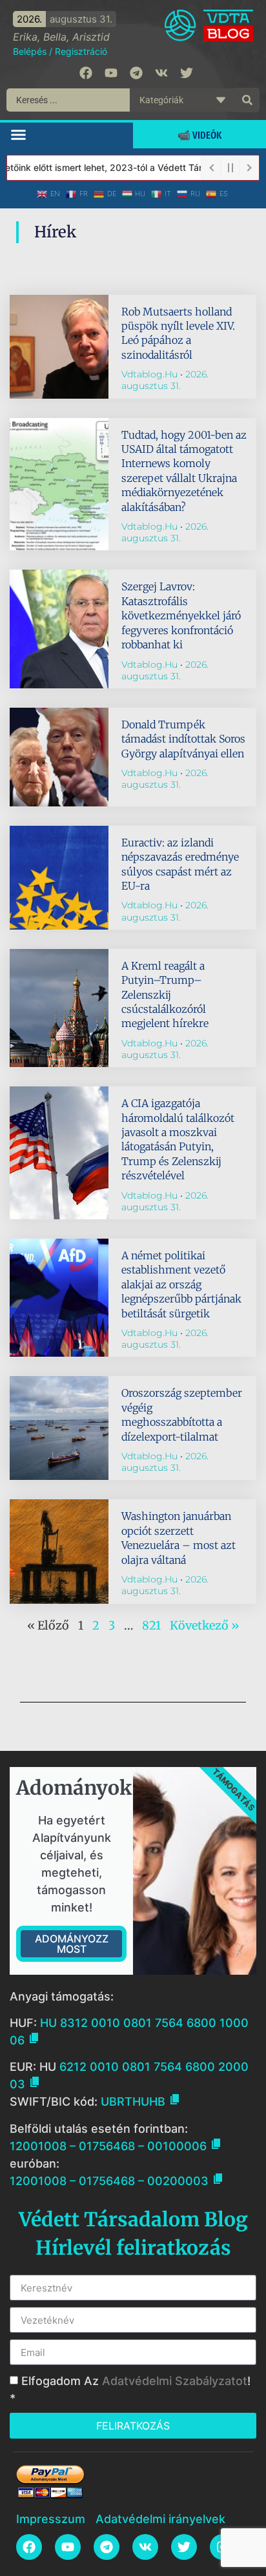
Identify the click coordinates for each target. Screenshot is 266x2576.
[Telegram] (136, 73)
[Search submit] (247, 100)
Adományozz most (72, 1944)
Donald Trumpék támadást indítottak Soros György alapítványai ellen (183, 739)
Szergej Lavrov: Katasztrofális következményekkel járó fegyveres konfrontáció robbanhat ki (181, 615)
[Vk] (161, 73)
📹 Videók (200, 135)
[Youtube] (111, 73)
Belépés (30, 51)
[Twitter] (187, 73)
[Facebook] (86, 73)
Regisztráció (81, 51)
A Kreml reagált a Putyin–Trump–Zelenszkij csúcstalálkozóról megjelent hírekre (165, 995)
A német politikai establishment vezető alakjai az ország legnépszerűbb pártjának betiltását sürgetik (181, 1284)
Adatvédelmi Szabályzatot (175, 2381)
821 (151, 1625)
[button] (19, 134)
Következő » (204, 1625)
